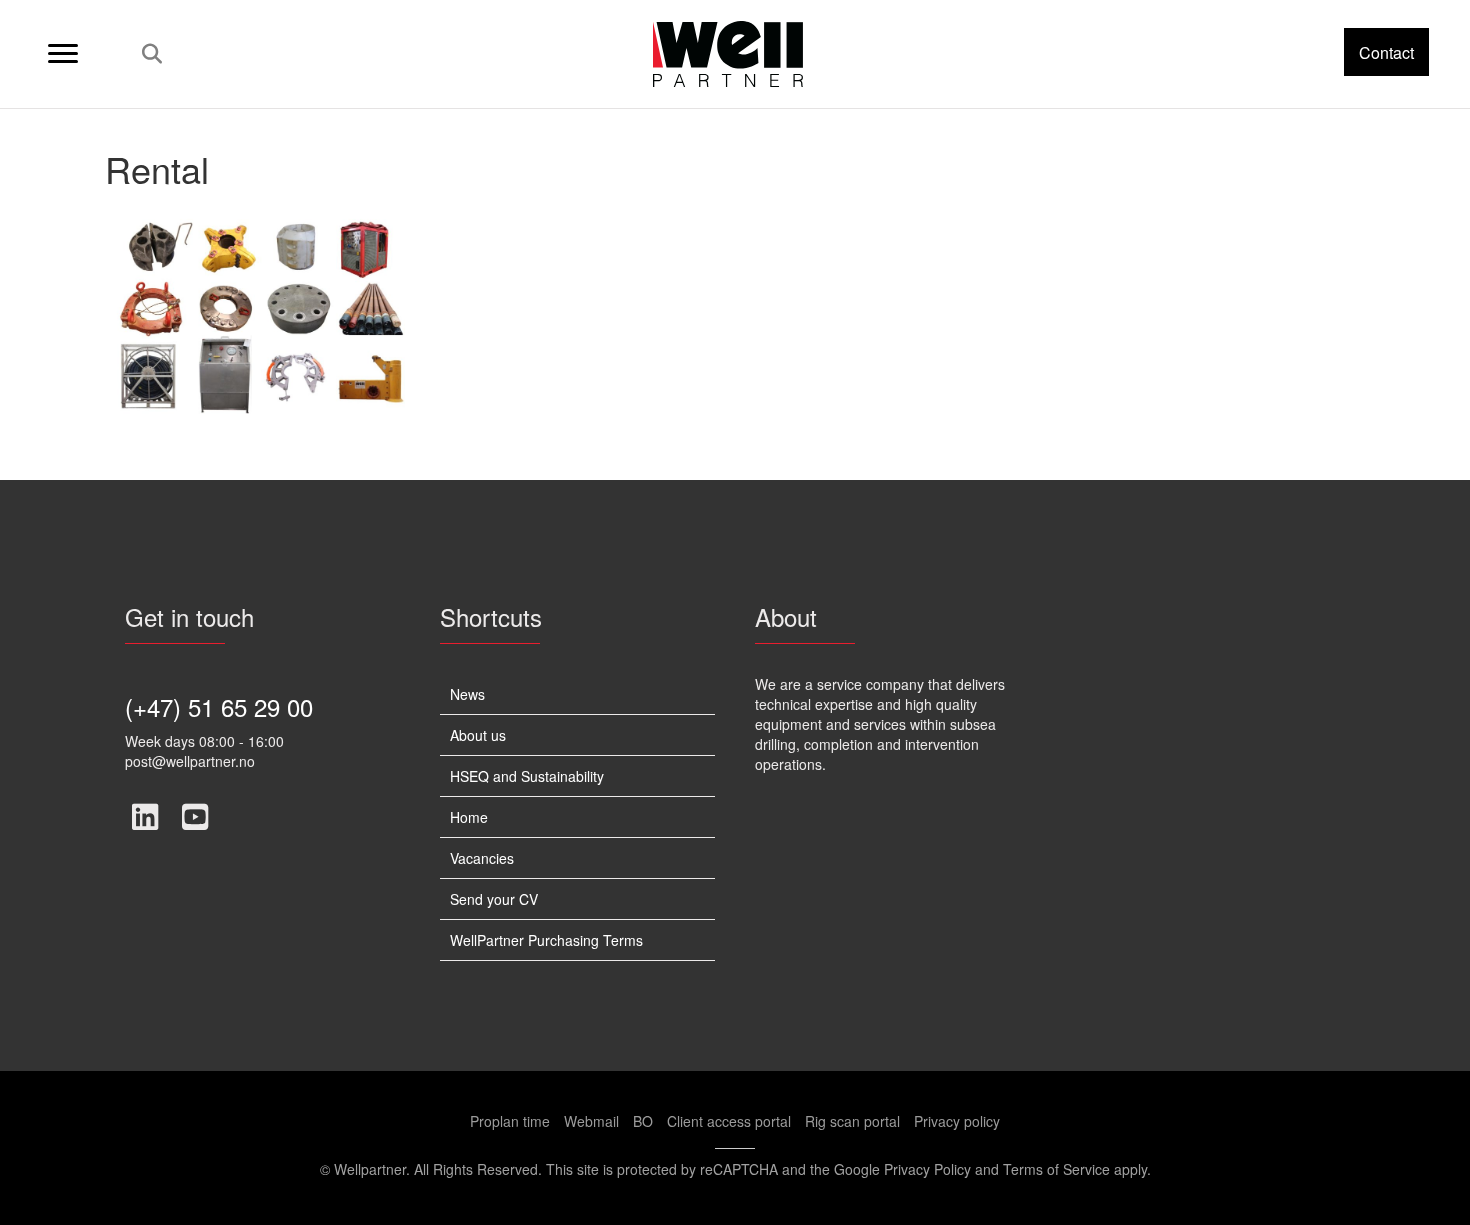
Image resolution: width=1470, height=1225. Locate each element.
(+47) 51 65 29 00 (219, 706)
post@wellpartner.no (190, 761)
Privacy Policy (927, 1169)
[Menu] (63, 54)
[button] (1386, 52)
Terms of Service (1056, 1169)
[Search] (146, 54)
